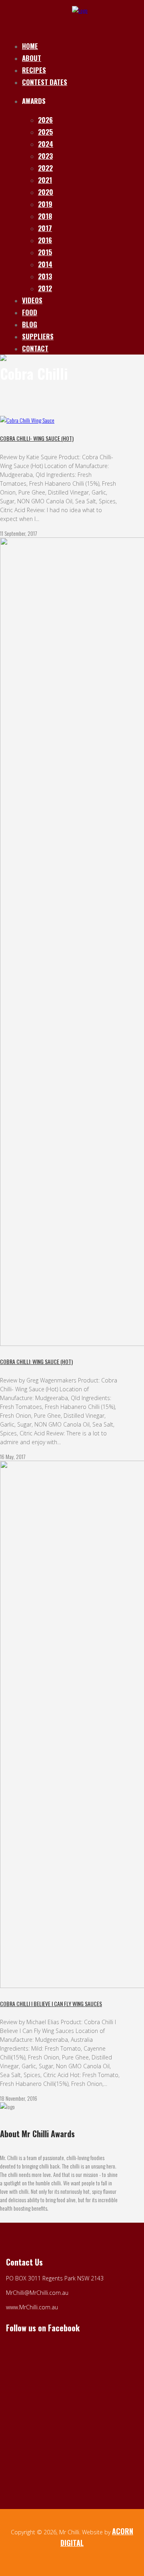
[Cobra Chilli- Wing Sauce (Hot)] (27, 420)
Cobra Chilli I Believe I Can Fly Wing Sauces (51, 2003)
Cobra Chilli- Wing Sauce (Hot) (37, 438)
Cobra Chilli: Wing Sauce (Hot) (36, 1361)
